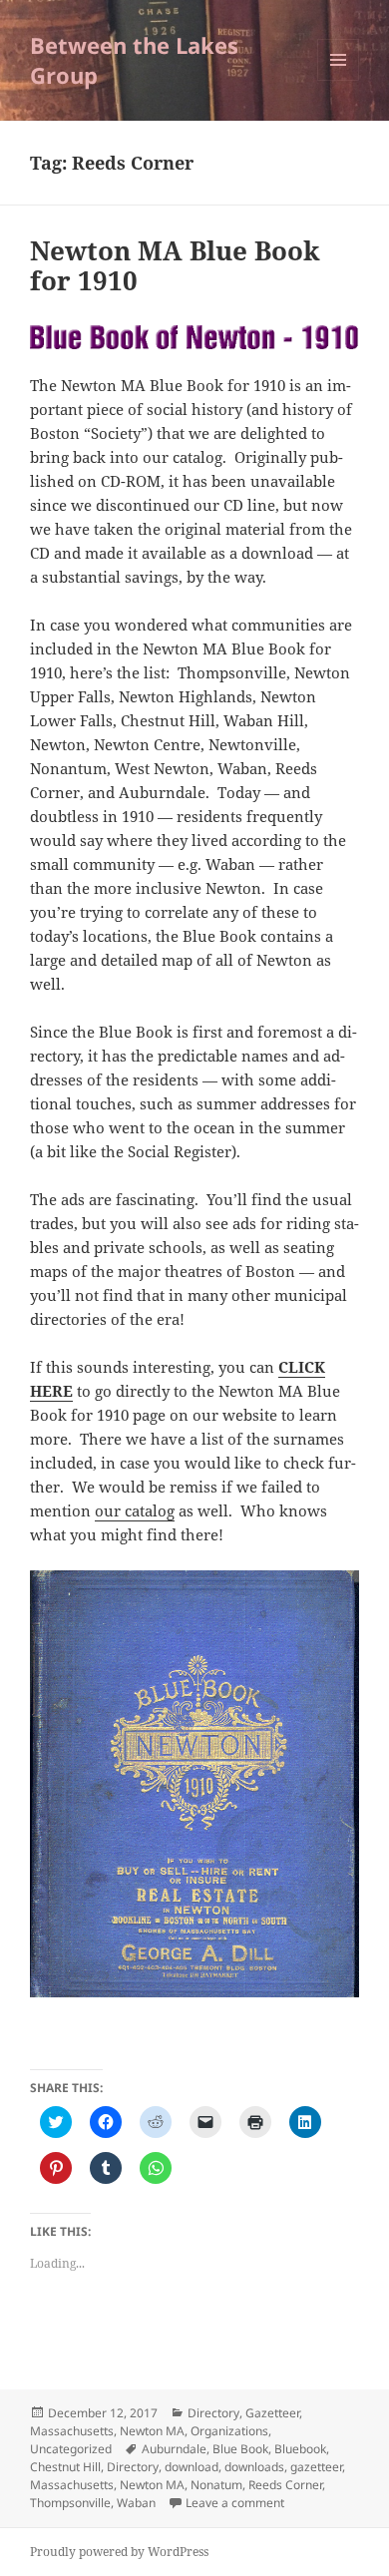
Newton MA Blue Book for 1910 (175, 265)
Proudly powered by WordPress (119, 2552)
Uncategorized (71, 2449)
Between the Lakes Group (134, 60)
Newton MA (152, 2431)
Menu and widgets (339, 80)
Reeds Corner (285, 2485)
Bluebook (300, 2449)
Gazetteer (272, 2413)
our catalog (135, 1510)
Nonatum (216, 2485)
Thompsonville (70, 2503)
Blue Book (240, 2449)
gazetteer (316, 2467)
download (192, 2467)
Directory (213, 2413)
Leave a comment (235, 2503)
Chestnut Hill (65, 2467)
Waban (136, 2503)
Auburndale (174, 2449)
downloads (254, 2467)
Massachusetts (72, 2431)
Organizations (229, 2431)
